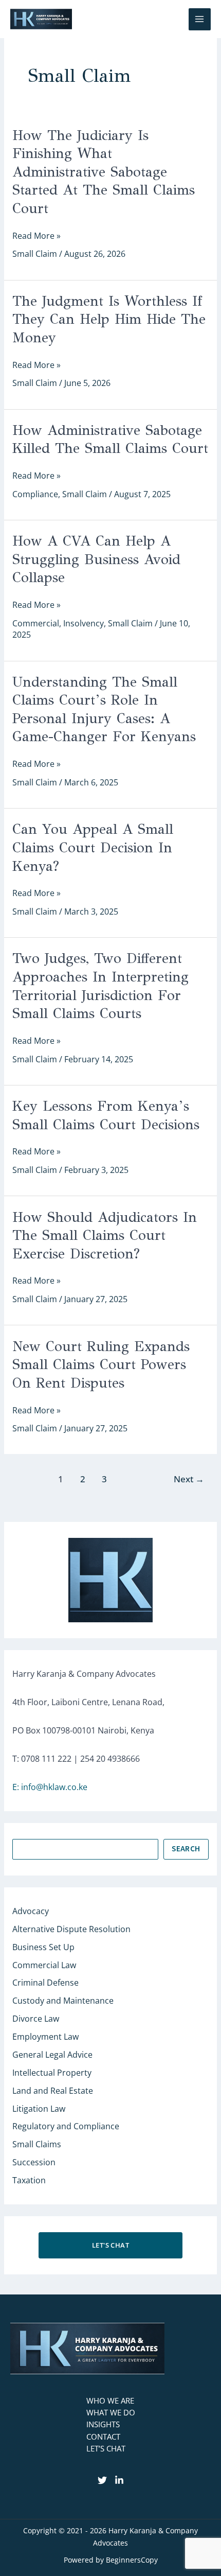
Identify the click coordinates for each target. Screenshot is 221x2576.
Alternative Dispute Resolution (71, 1929)
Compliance (35, 494)
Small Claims (37, 2144)
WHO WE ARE (110, 2400)
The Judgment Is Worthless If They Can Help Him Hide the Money (109, 319)
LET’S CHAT (106, 2448)
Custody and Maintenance (63, 2001)
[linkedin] (119, 2480)
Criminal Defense (45, 1983)
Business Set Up (43, 1947)
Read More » (36, 236)
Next (189, 1479)
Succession (34, 2162)
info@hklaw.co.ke (54, 1787)
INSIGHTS (103, 2424)
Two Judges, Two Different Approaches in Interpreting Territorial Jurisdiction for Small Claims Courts (100, 986)
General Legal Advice (52, 2055)
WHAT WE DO (111, 2412)
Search (186, 1849)
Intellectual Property (52, 2073)
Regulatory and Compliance (66, 2126)
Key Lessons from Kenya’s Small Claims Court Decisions (106, 1115)
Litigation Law (39, 2109)
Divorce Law (36, 2019)
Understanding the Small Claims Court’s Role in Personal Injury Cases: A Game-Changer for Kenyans (104, 709)
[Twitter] (102, 2480)
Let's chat (110, 2245)
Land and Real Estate (53, 2091)
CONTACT (103, 2437)
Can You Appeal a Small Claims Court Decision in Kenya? (93, 847)
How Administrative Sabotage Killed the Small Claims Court (110, 440)
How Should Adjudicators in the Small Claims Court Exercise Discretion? (105, 1236)
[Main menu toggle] (200, 19)
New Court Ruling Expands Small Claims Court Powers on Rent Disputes (101, 1365)
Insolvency (84, 623)
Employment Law (45, 2037)
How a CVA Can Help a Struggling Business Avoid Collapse (96, 559)
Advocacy (31, 1911)
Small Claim (35, 254)
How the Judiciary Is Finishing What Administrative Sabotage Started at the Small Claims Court (104, 172)
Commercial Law (44, 1965)
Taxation (29, 2180)
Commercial (36, 623)
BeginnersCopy (132, 2560)
